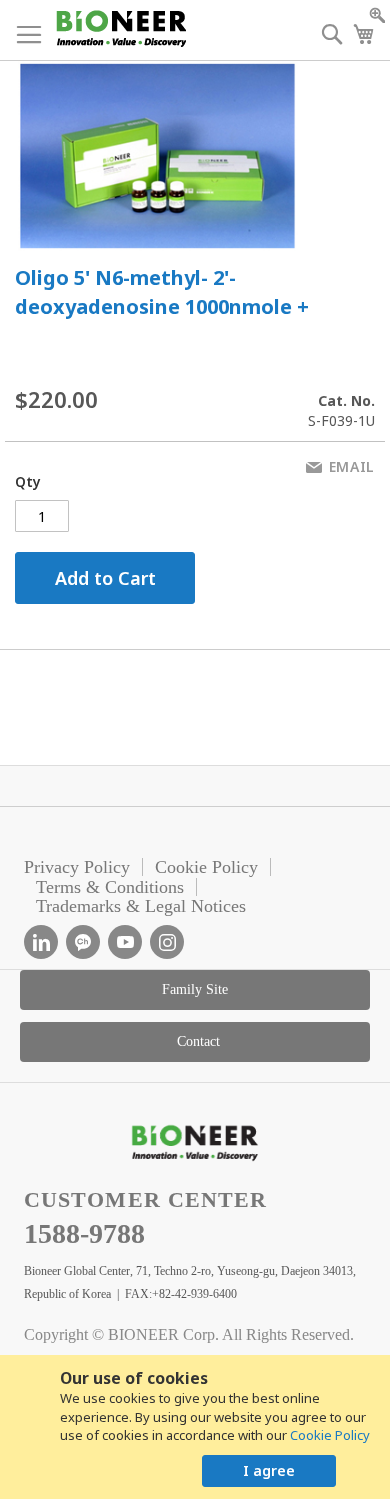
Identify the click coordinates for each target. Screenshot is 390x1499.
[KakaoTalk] (83, 942)
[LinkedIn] (41, 942)
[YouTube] (125, 942)
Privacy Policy (77, 867)
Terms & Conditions (110, 887)
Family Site (195, 989)
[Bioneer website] (120, 28)
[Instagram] (167, 942)
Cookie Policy (330, 1435)
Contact (198, 1041)
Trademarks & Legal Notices (141, 906)
